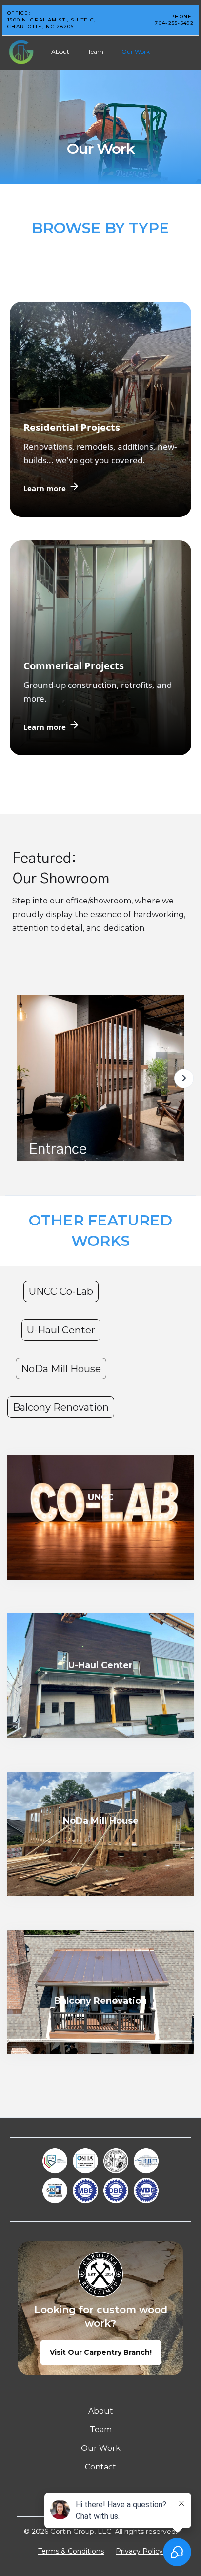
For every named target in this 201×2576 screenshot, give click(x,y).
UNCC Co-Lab (61, 1291)
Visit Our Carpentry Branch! (101, 2352)
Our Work (136, 52)
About (60, 52)
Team (96, 52)
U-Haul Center (61, 1330)
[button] (184, 1080)
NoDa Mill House (61, 1369)
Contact (100, 2467)
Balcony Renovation (61, 1407)
